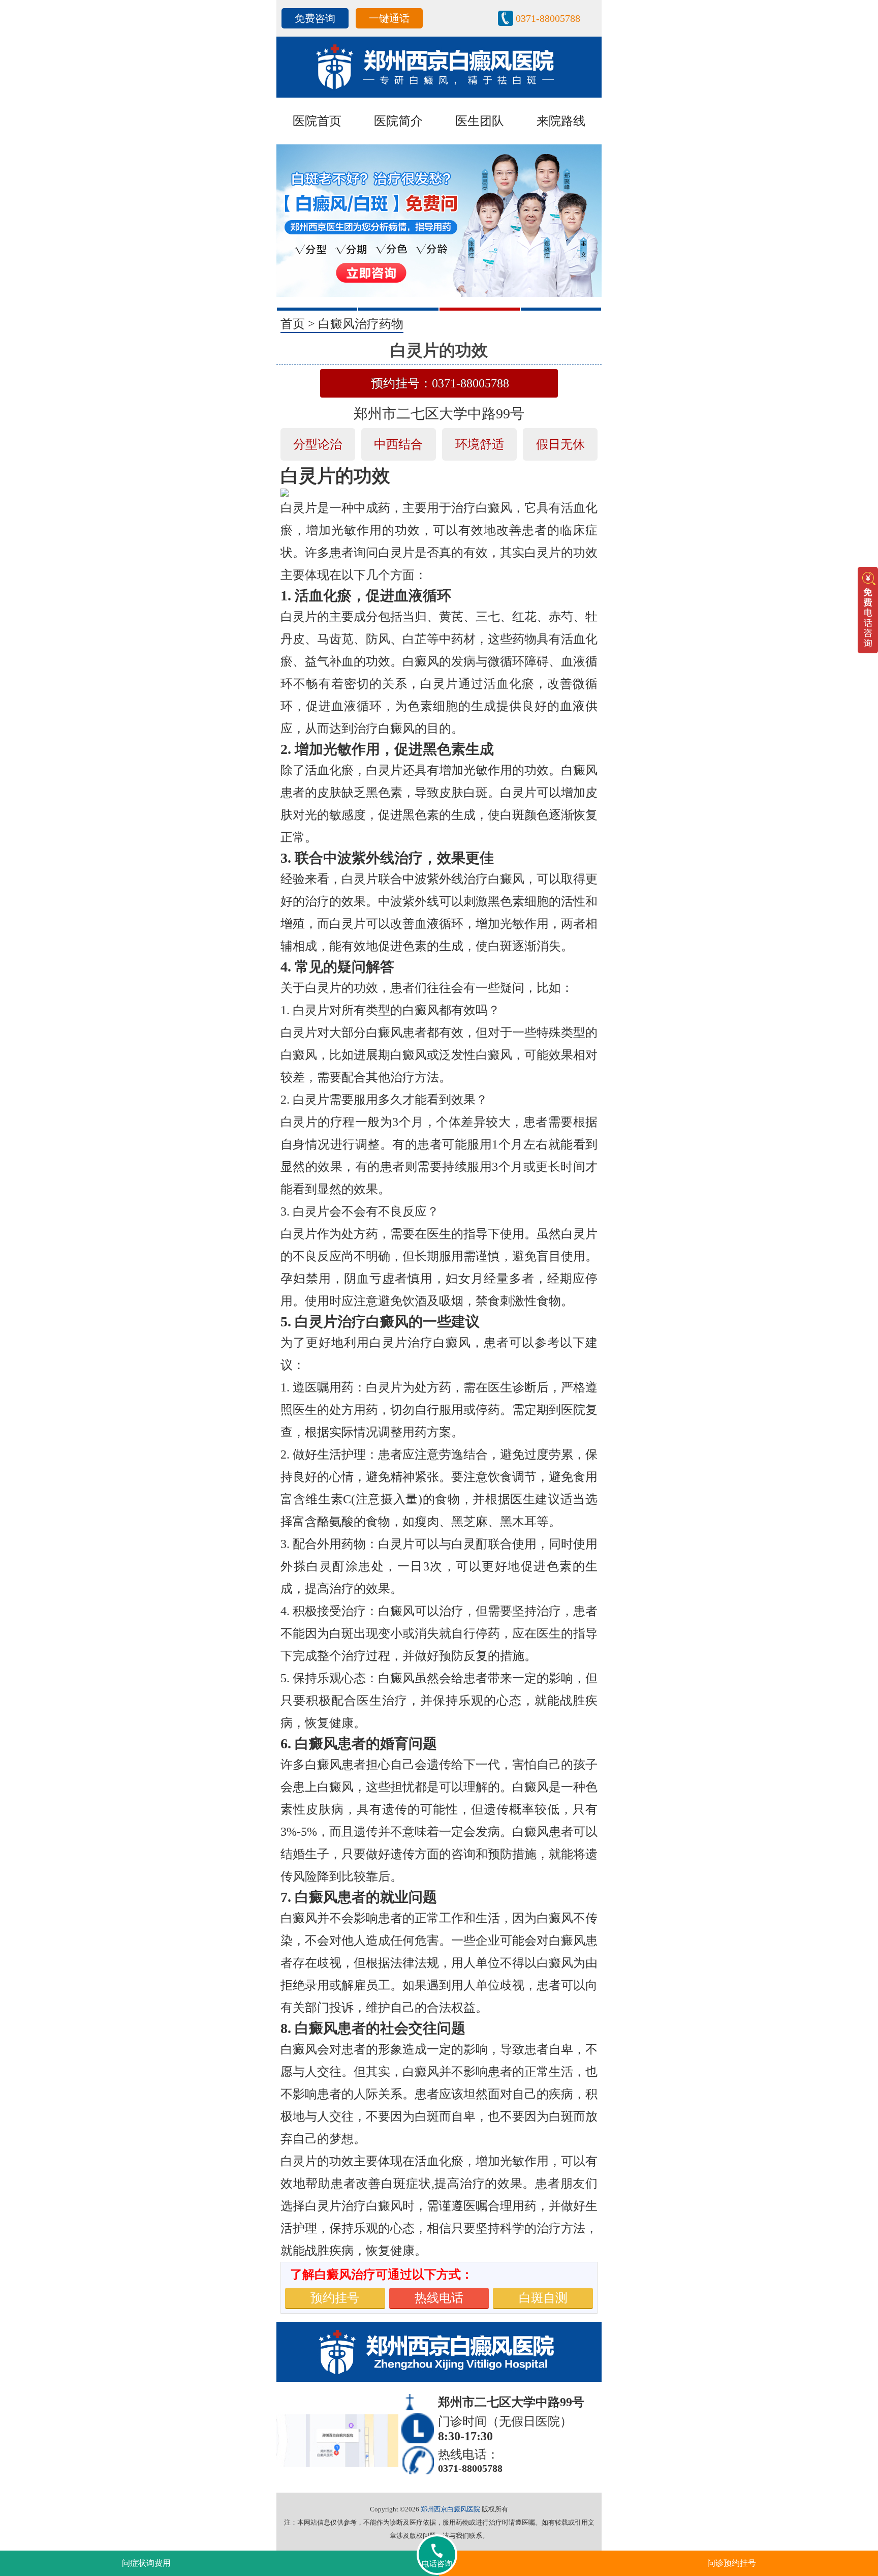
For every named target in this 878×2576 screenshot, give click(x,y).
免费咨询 (315, 18)
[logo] (439, 66)
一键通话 (389, 18)
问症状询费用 (146, 2563)
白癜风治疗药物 (361, 324)
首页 (293, 324)
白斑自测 (543, 2298)
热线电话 (439, 2298)
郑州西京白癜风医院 (450, 2509)
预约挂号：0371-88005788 (440, 383)
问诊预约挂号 (732, 2563)
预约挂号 (335, 2298)
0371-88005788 (548, 18)
